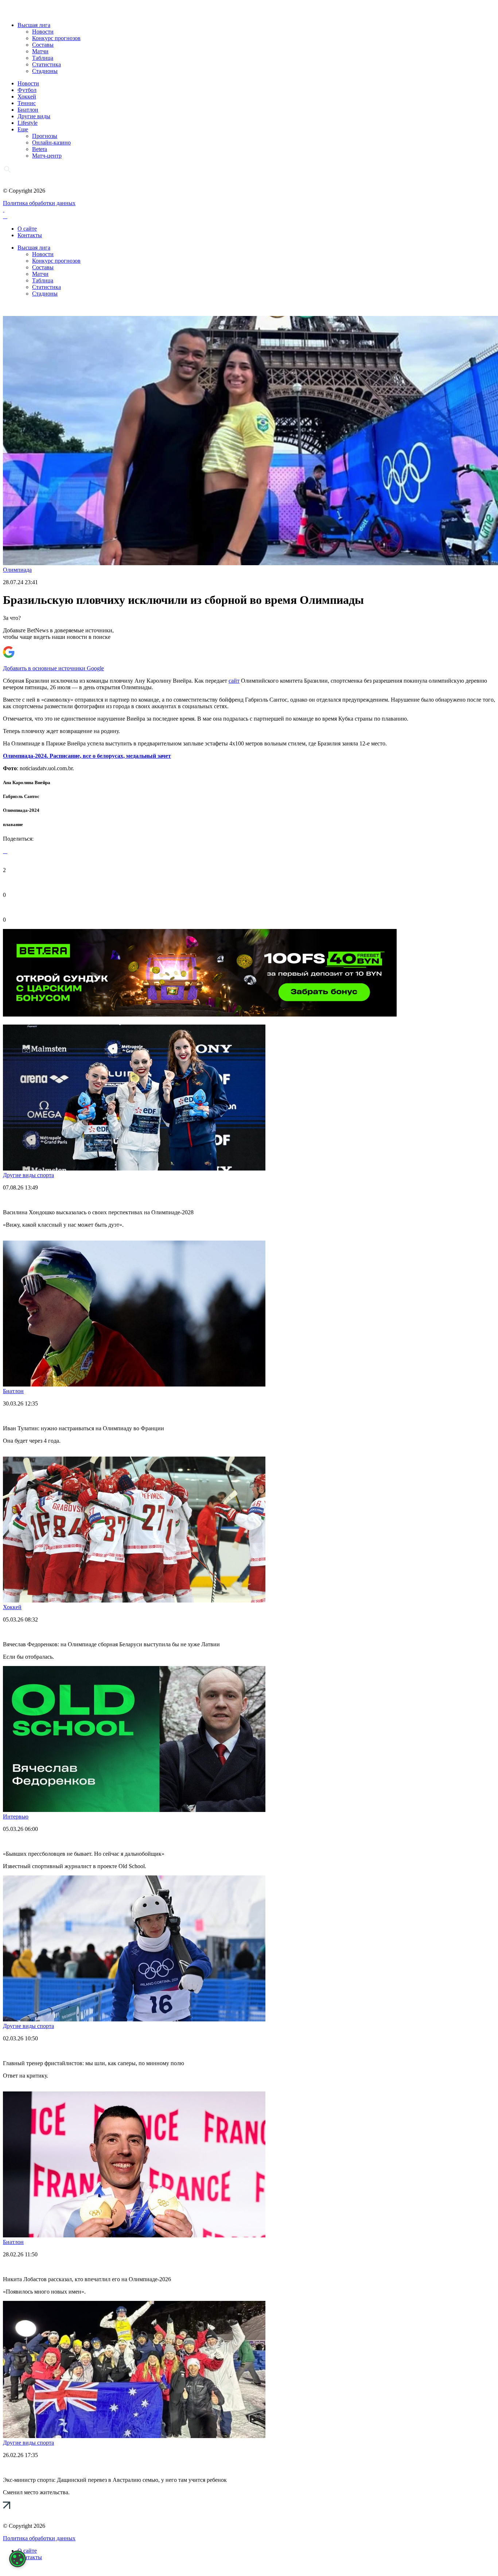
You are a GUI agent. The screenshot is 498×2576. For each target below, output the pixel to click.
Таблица (43, 58)
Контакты (30, 235)
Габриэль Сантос (21, 796)
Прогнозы (45, 136)
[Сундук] (200, 1015)
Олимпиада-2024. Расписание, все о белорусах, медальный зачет (87, 756)
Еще (23, 129)
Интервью (16, 1817)
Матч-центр (47, 156)
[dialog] (17, 2559)
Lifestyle (28, 123)
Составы (43, 45)
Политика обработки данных (39, 203)
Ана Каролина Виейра (27, 782)
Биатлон (28, 110)
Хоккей (27, 97)
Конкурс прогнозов (56, 38)
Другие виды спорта (28, 1175)
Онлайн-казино (51, 142)
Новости (43, 32)
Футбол (27, 90)
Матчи (40, 51)
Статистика (46, 64)
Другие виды (34, 116)
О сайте (27, 229)
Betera (40, 149)
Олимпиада (17, 570)
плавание (13, 824)
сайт (234, 681)
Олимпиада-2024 (21, 810)
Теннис (27, 103)
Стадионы (45, 71)
